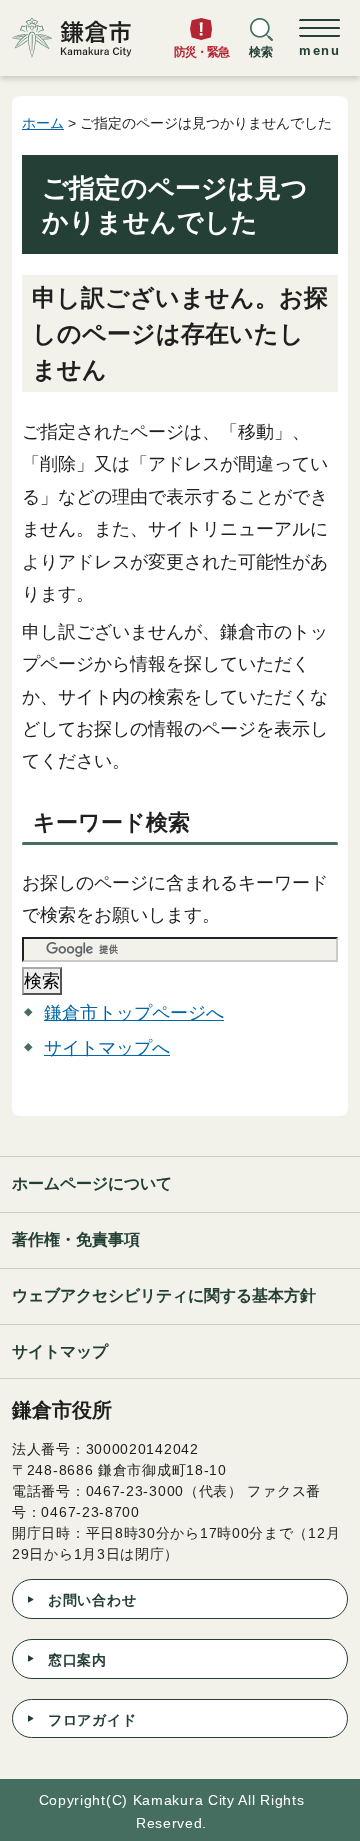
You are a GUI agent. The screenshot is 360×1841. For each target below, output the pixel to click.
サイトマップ (60, 1351)
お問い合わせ (92, 1600)
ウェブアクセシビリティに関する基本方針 (164, 1295)
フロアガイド (92, 1720)
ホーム (43, 123)
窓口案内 (77, 1660)
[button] (261, 47)
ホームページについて (92, 1183)
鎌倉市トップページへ (134, 1013)
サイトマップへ (107, 1048)
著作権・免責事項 (76, 1239)
